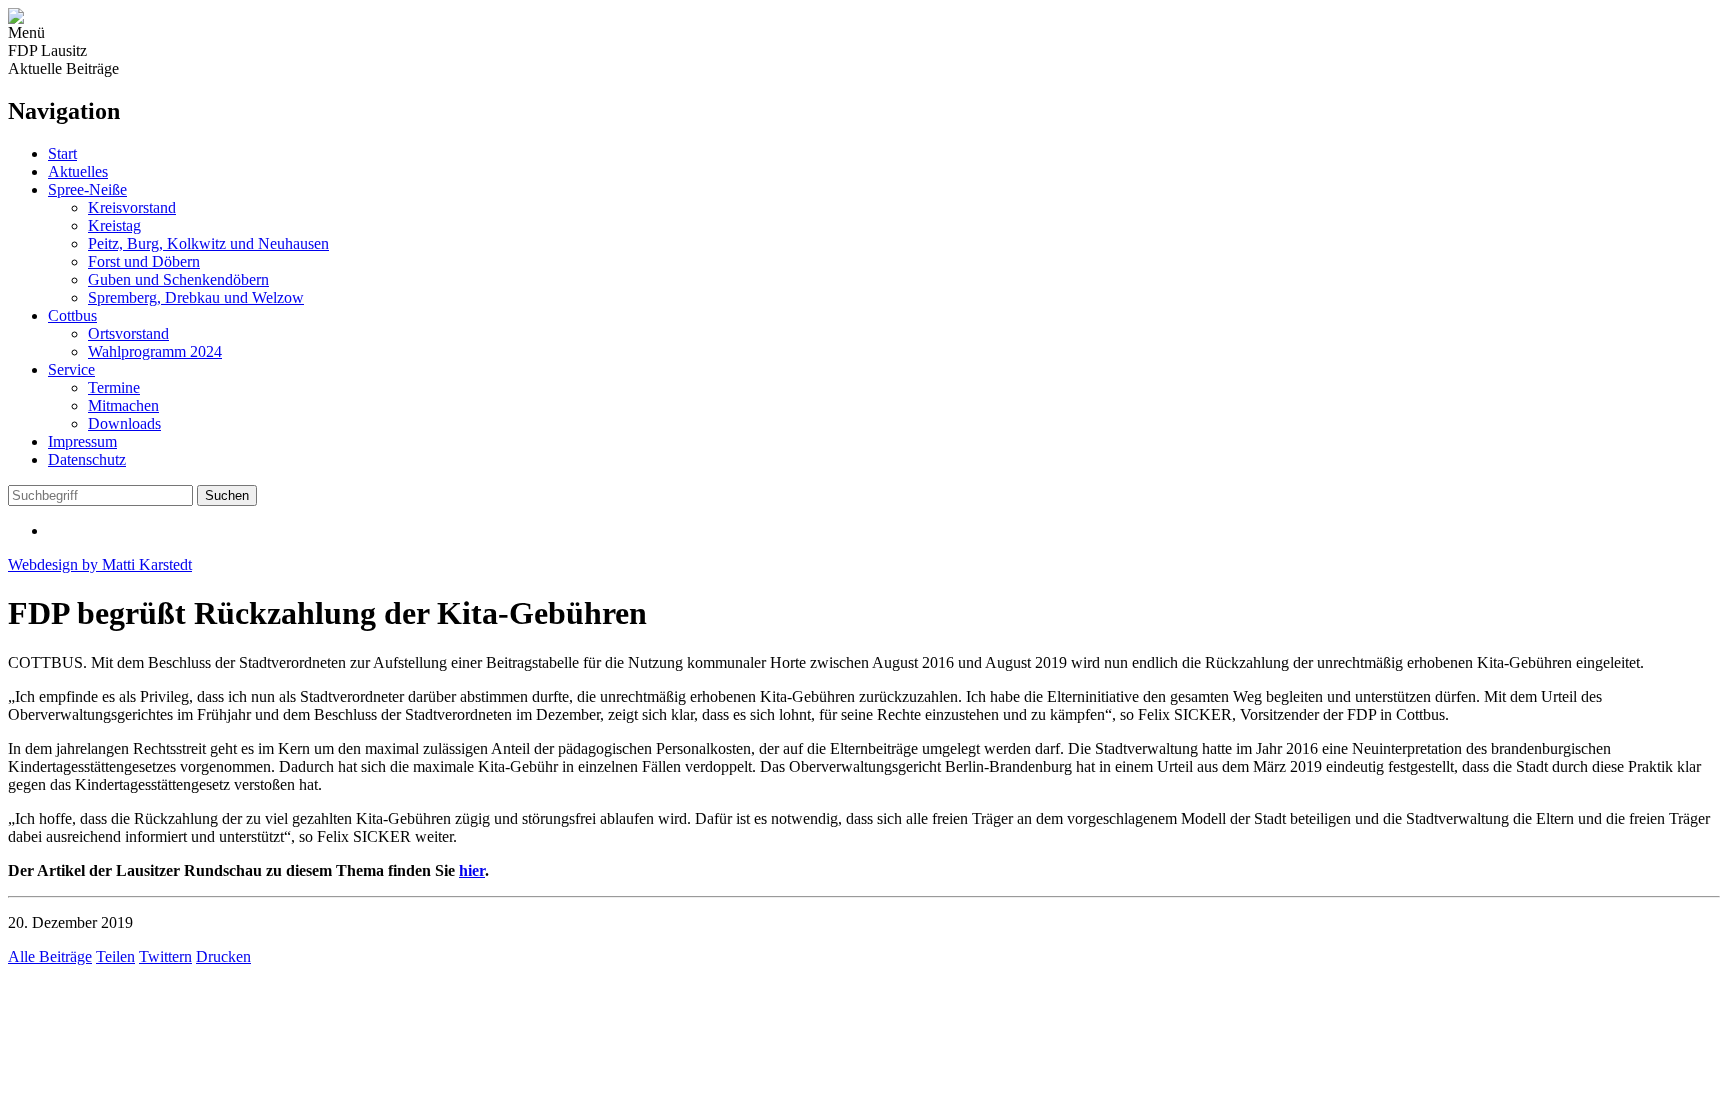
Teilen (115, 956)
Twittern (165, 956)
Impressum (82, 441)
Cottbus (72, 315)
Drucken (223, 956)
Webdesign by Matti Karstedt (100, 564)
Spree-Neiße (87, 189)
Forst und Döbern (144, 261)
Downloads (124, 423)
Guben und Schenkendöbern (178, 279)
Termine (114, 387)
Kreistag (114, 225)
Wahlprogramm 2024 (155, 351)
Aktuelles (78, 171)
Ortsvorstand (128, 333)
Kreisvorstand (132, 207)
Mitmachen (123, 405)
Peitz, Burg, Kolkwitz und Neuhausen (208, 243)
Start (62, 153)
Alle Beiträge (50, 956)
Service (71, 369)
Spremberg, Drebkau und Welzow (196, 297)
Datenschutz (87, 459)
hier (472, 870)
